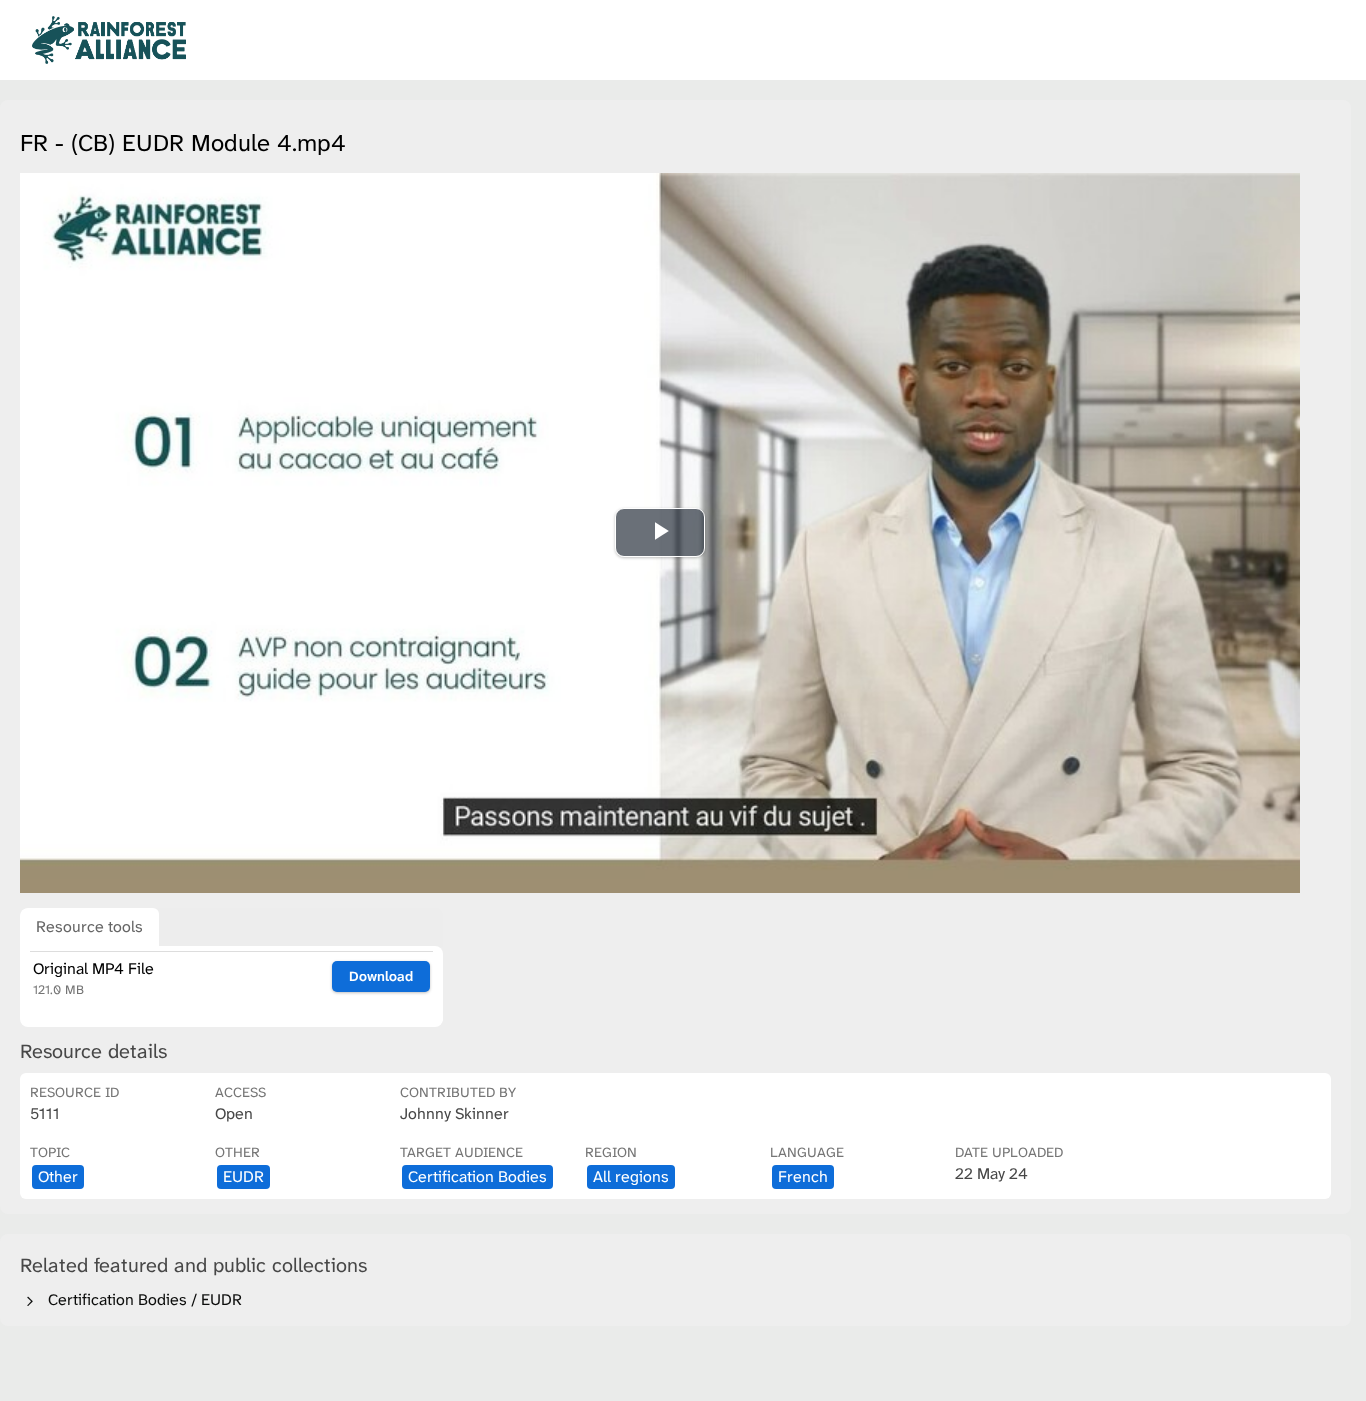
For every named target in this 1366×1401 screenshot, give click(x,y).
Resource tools (89, 926)
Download (381, 976)
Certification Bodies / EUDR (141, 1299)
